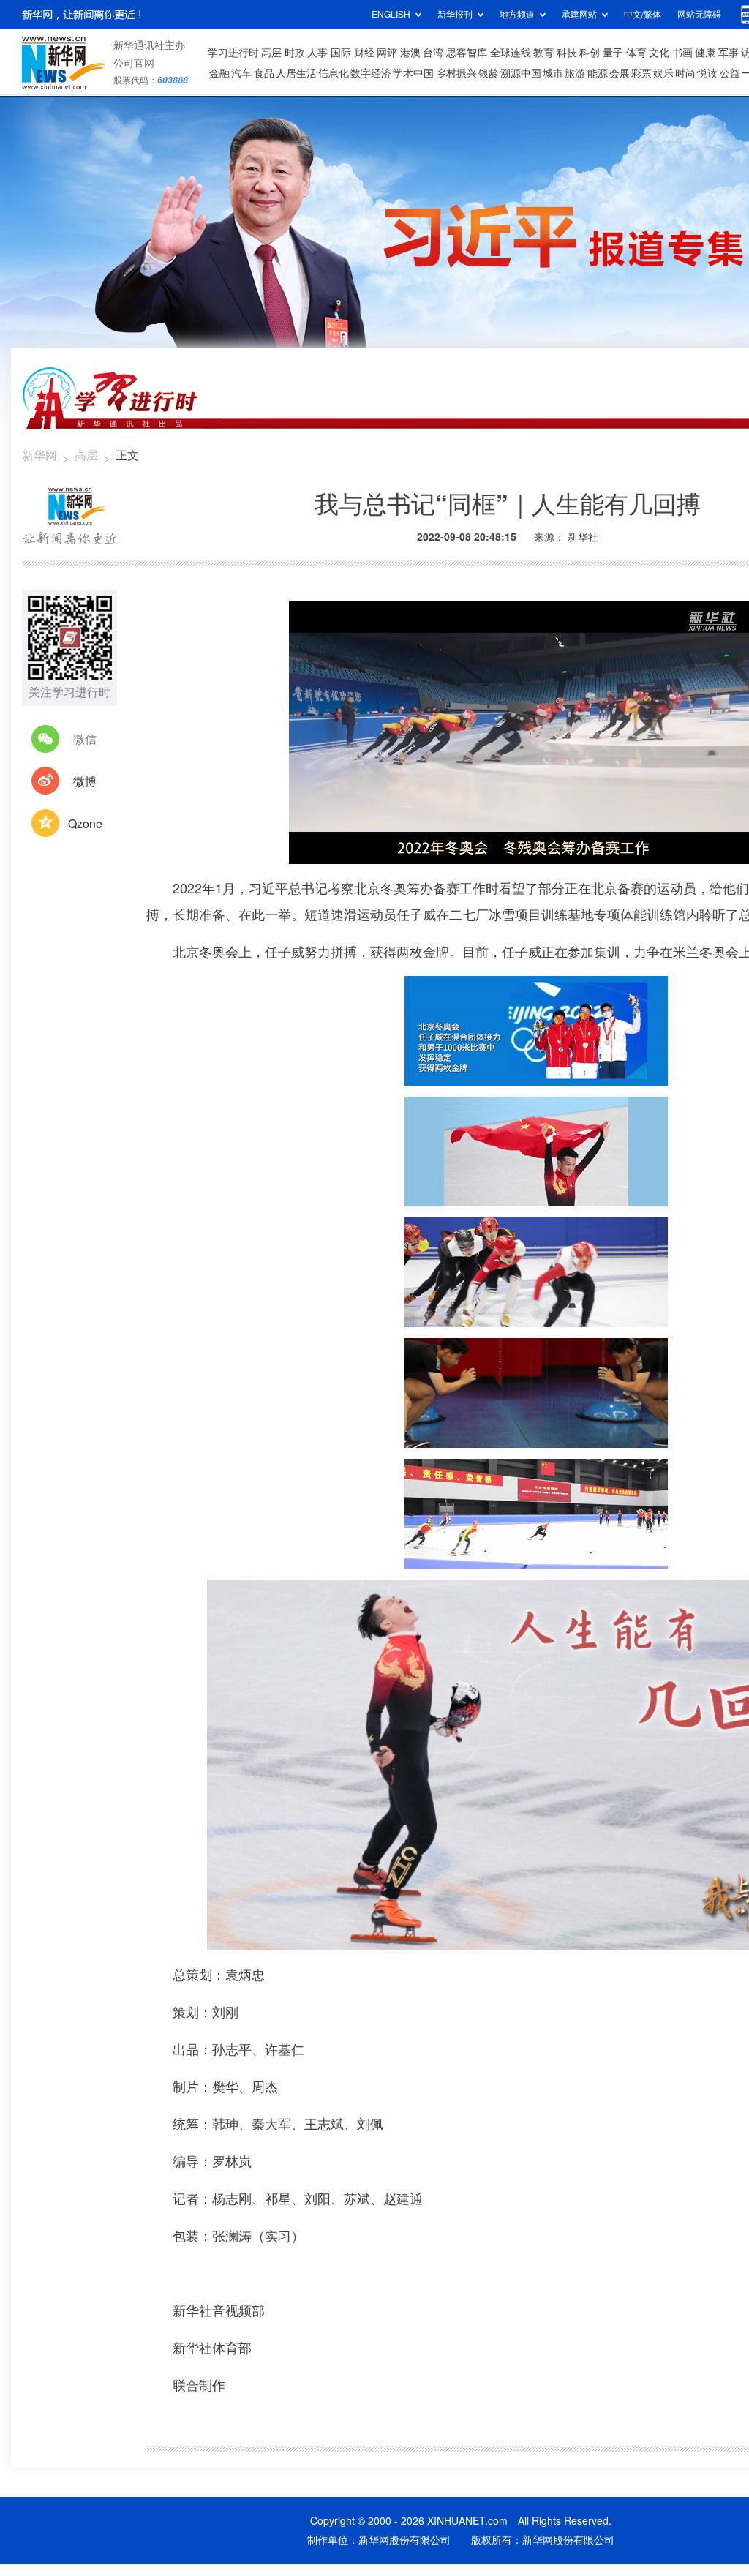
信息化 (334, 73)
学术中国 (413, 73)
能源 (598, 73)
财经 (364, 53)
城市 (553, 73)
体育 (636, 53)
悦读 (707, 73)
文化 (659, 53)
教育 (543, 53)
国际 (341, 53)
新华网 (39, 455)
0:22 (330, 849)
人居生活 (296, 73)
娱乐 (663, 73)
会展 (620, 73)
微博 (85, 781)
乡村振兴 (456, 73)
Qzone (85, 824)
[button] (301, 848)
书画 (682, 53)
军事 (729, 53)
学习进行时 (233, 53)
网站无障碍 (699, 14)
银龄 (489, 73)
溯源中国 (521, 73)
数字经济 (371, 73)
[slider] (704, 849)
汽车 (241, 73)
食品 (264, 73)
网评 (387, 53)
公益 (730, 73)
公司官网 (134, 63)
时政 (295, 53)
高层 (271, 53)
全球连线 (511, 53)
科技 (567, 53)
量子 (613, 53)
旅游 (575, 73)
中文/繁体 (643, 14)
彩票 (641, 73)
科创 (590, 53)
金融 (219, 73)
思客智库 (467, 53)
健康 (705, 53)
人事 (317, 53)
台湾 (433, 53)
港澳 (410, 53)
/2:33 (352, 849)
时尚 (685, 73)
